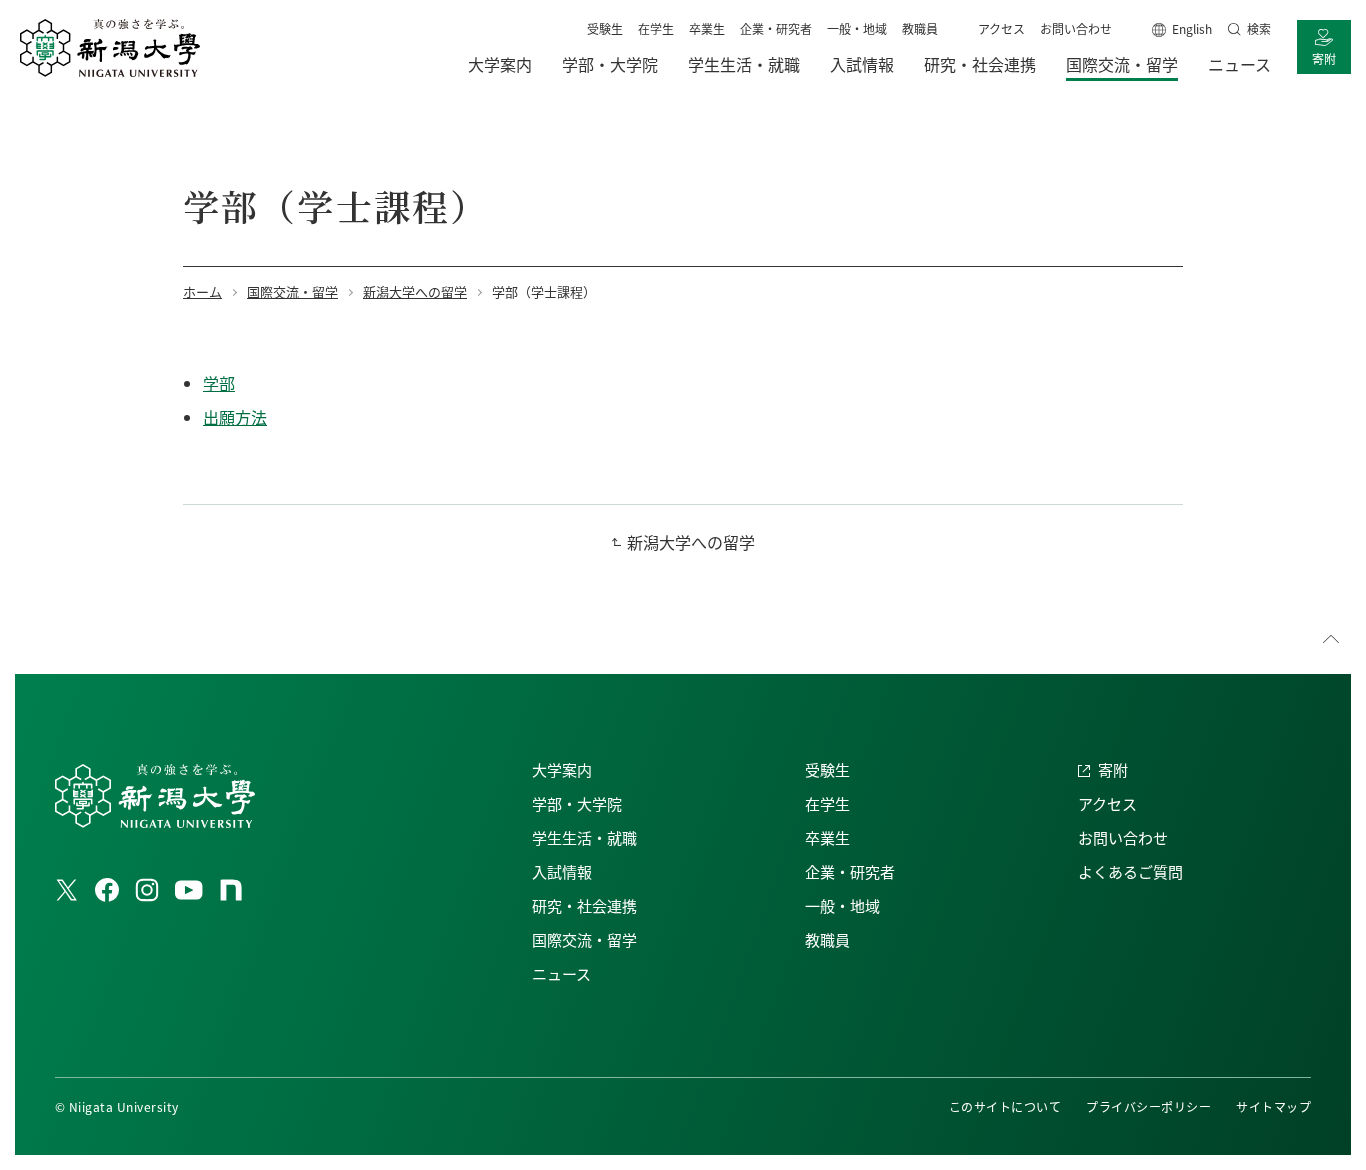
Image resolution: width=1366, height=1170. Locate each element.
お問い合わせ (1076, 28)
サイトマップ (1273, 1106)
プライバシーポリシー (1148, 1106)
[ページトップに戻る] (1331, 639)
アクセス (1001, 28)
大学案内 (562, 769)
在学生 (656, 28)
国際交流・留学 (584, 939)
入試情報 (562, 871)
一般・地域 (857, 28)
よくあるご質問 (1130, 871)
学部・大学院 (577, 803)
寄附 (1324, 58)
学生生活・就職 (584, 837)
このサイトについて (1005, 1106)
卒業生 (707, 28)
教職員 (920, 28)
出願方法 (235, 417)
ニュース (561, 973)
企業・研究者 (776, 28)
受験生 (605, 28)
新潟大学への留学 (691, 542)
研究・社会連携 (584, 905)
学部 (219, 383)
